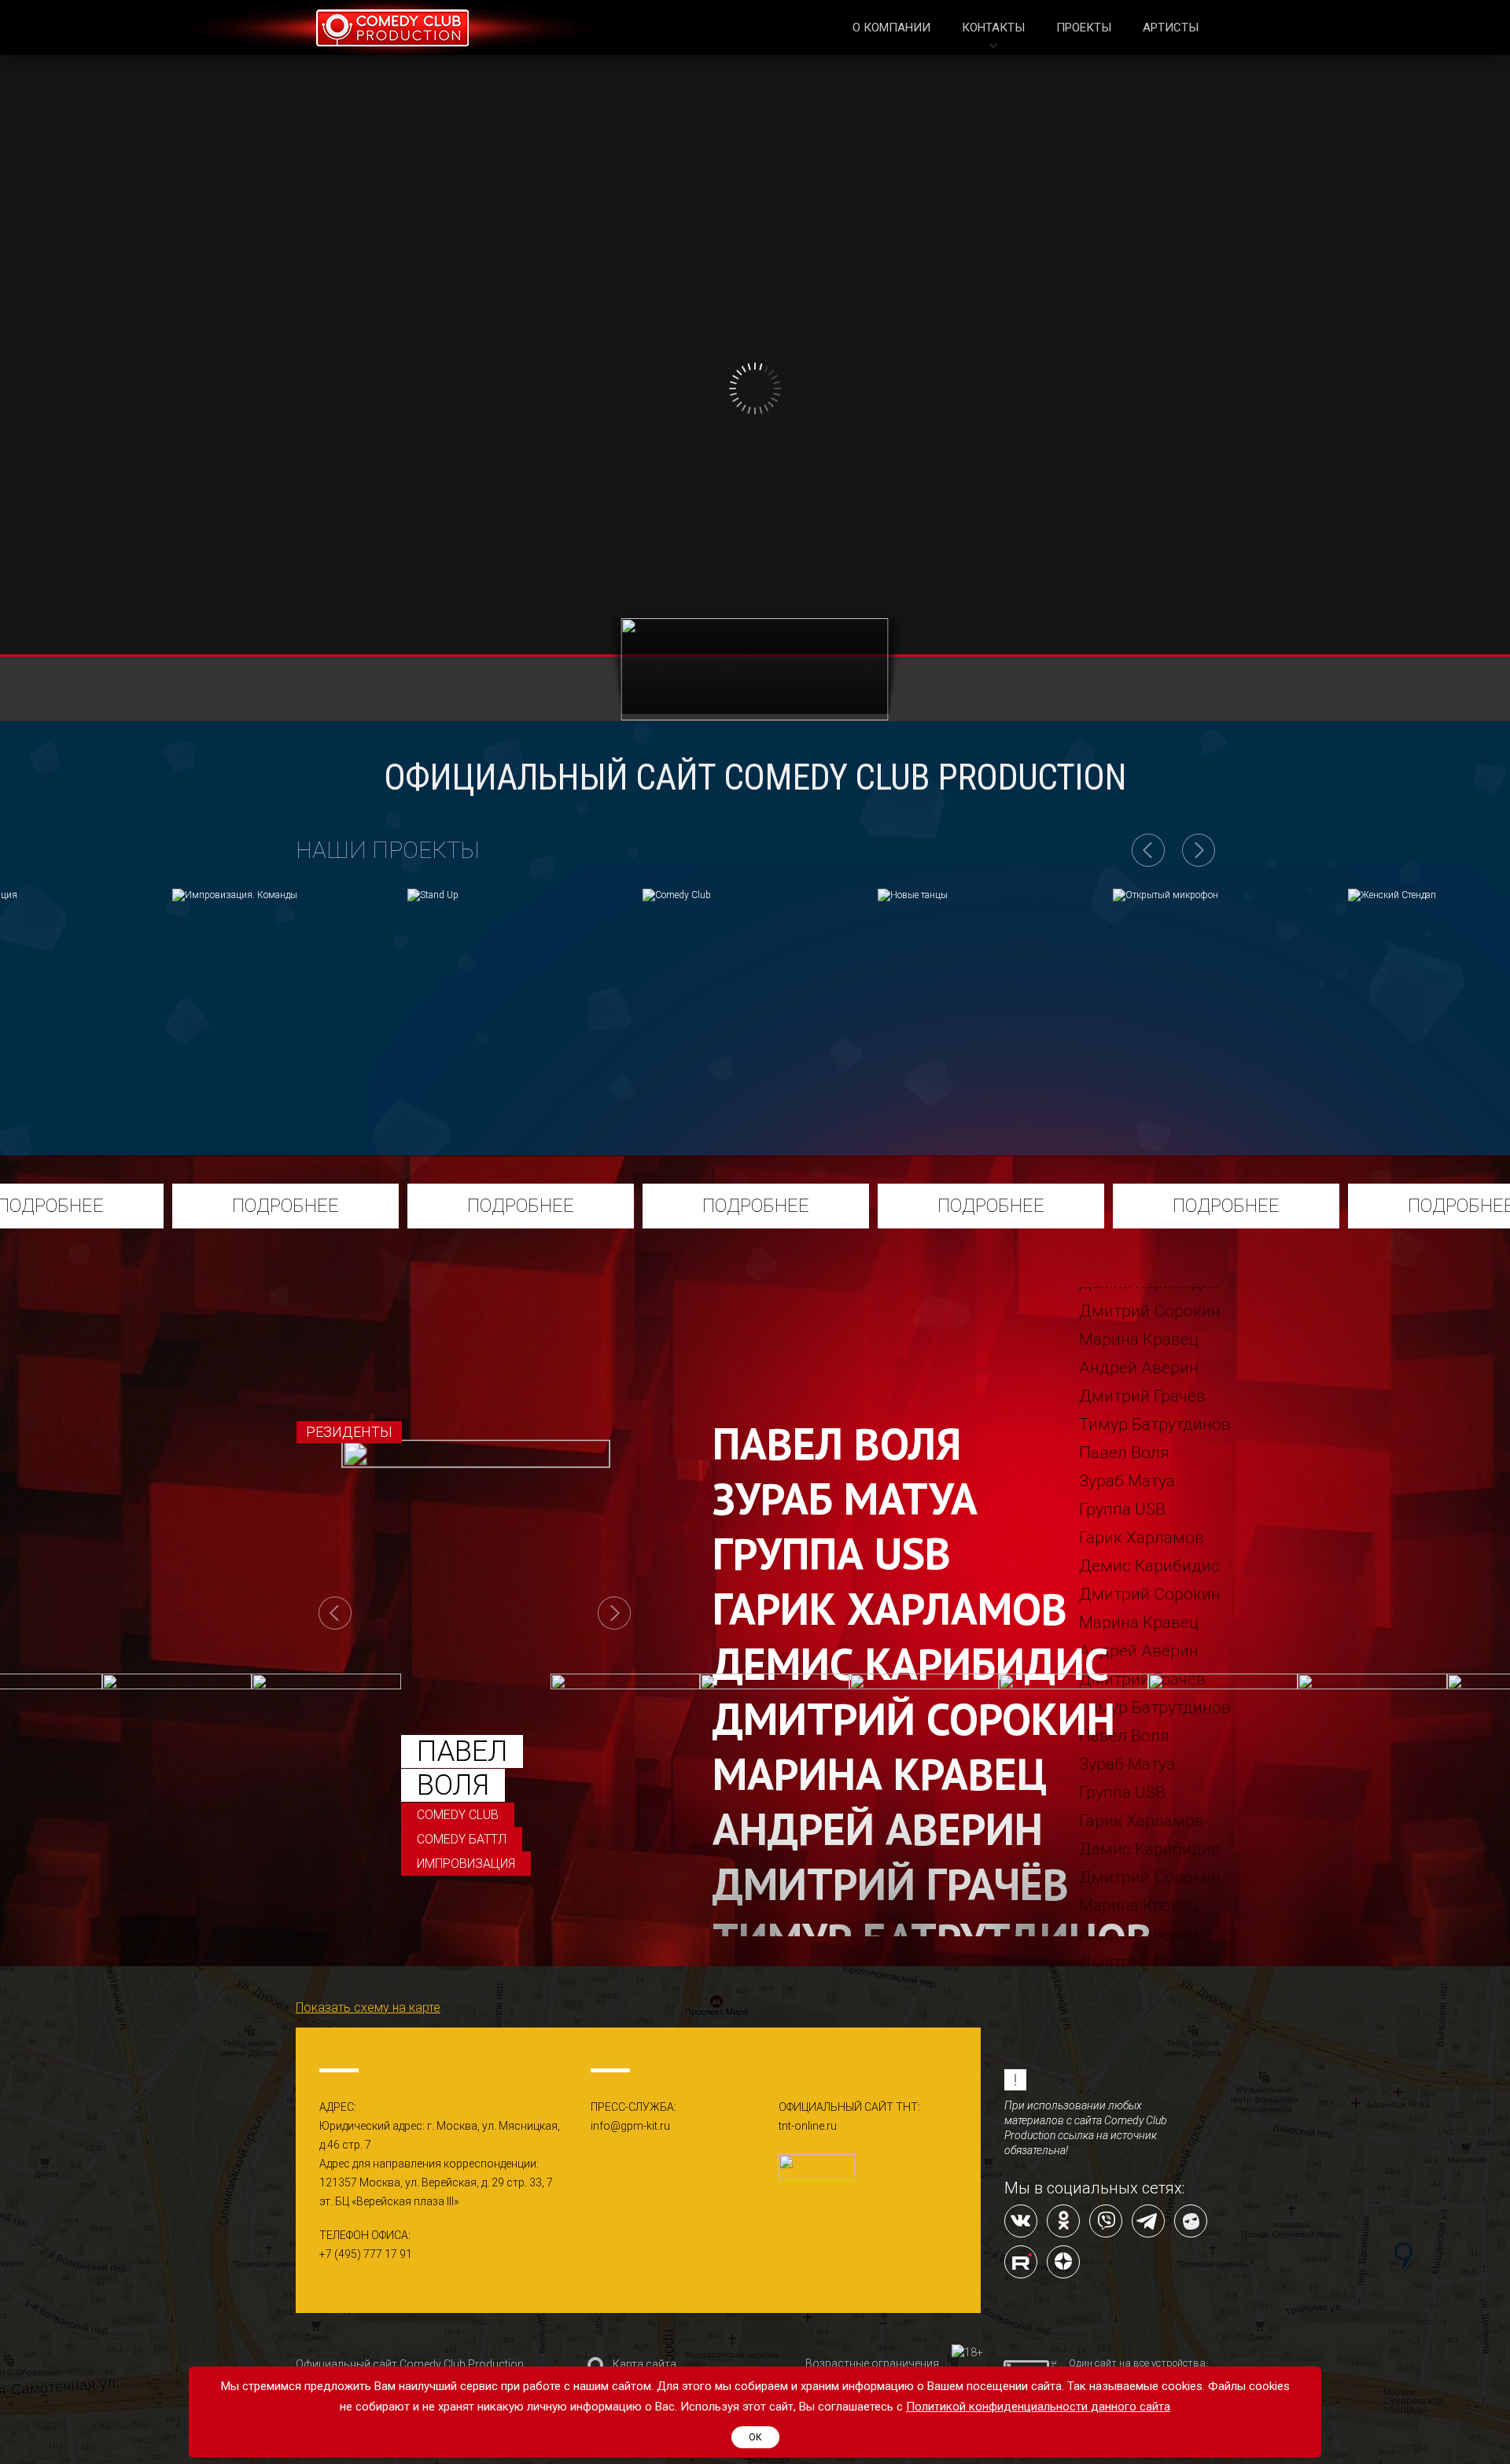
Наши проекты (388, 850)
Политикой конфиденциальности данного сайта (1038, 2407)
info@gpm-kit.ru (630, 2126)
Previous (335, 1613)
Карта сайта (645, 2364)
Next (614, 1613)
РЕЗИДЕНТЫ (349, 1432)
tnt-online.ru (808, 2126)
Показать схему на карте (368, 2007)
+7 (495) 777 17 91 (366, 2254)
